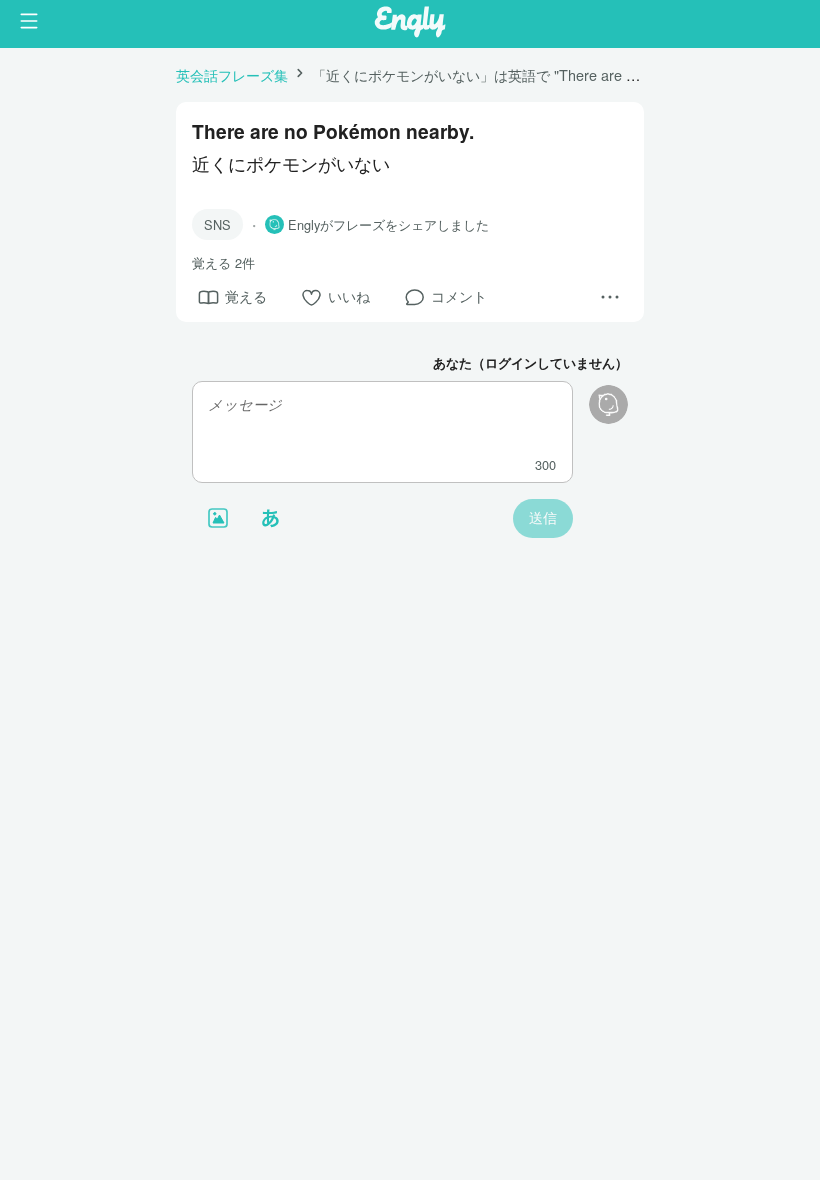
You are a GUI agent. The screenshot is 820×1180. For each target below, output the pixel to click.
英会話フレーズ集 (232, 74)
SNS (217, 224)
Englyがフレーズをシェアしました (388, 225)
